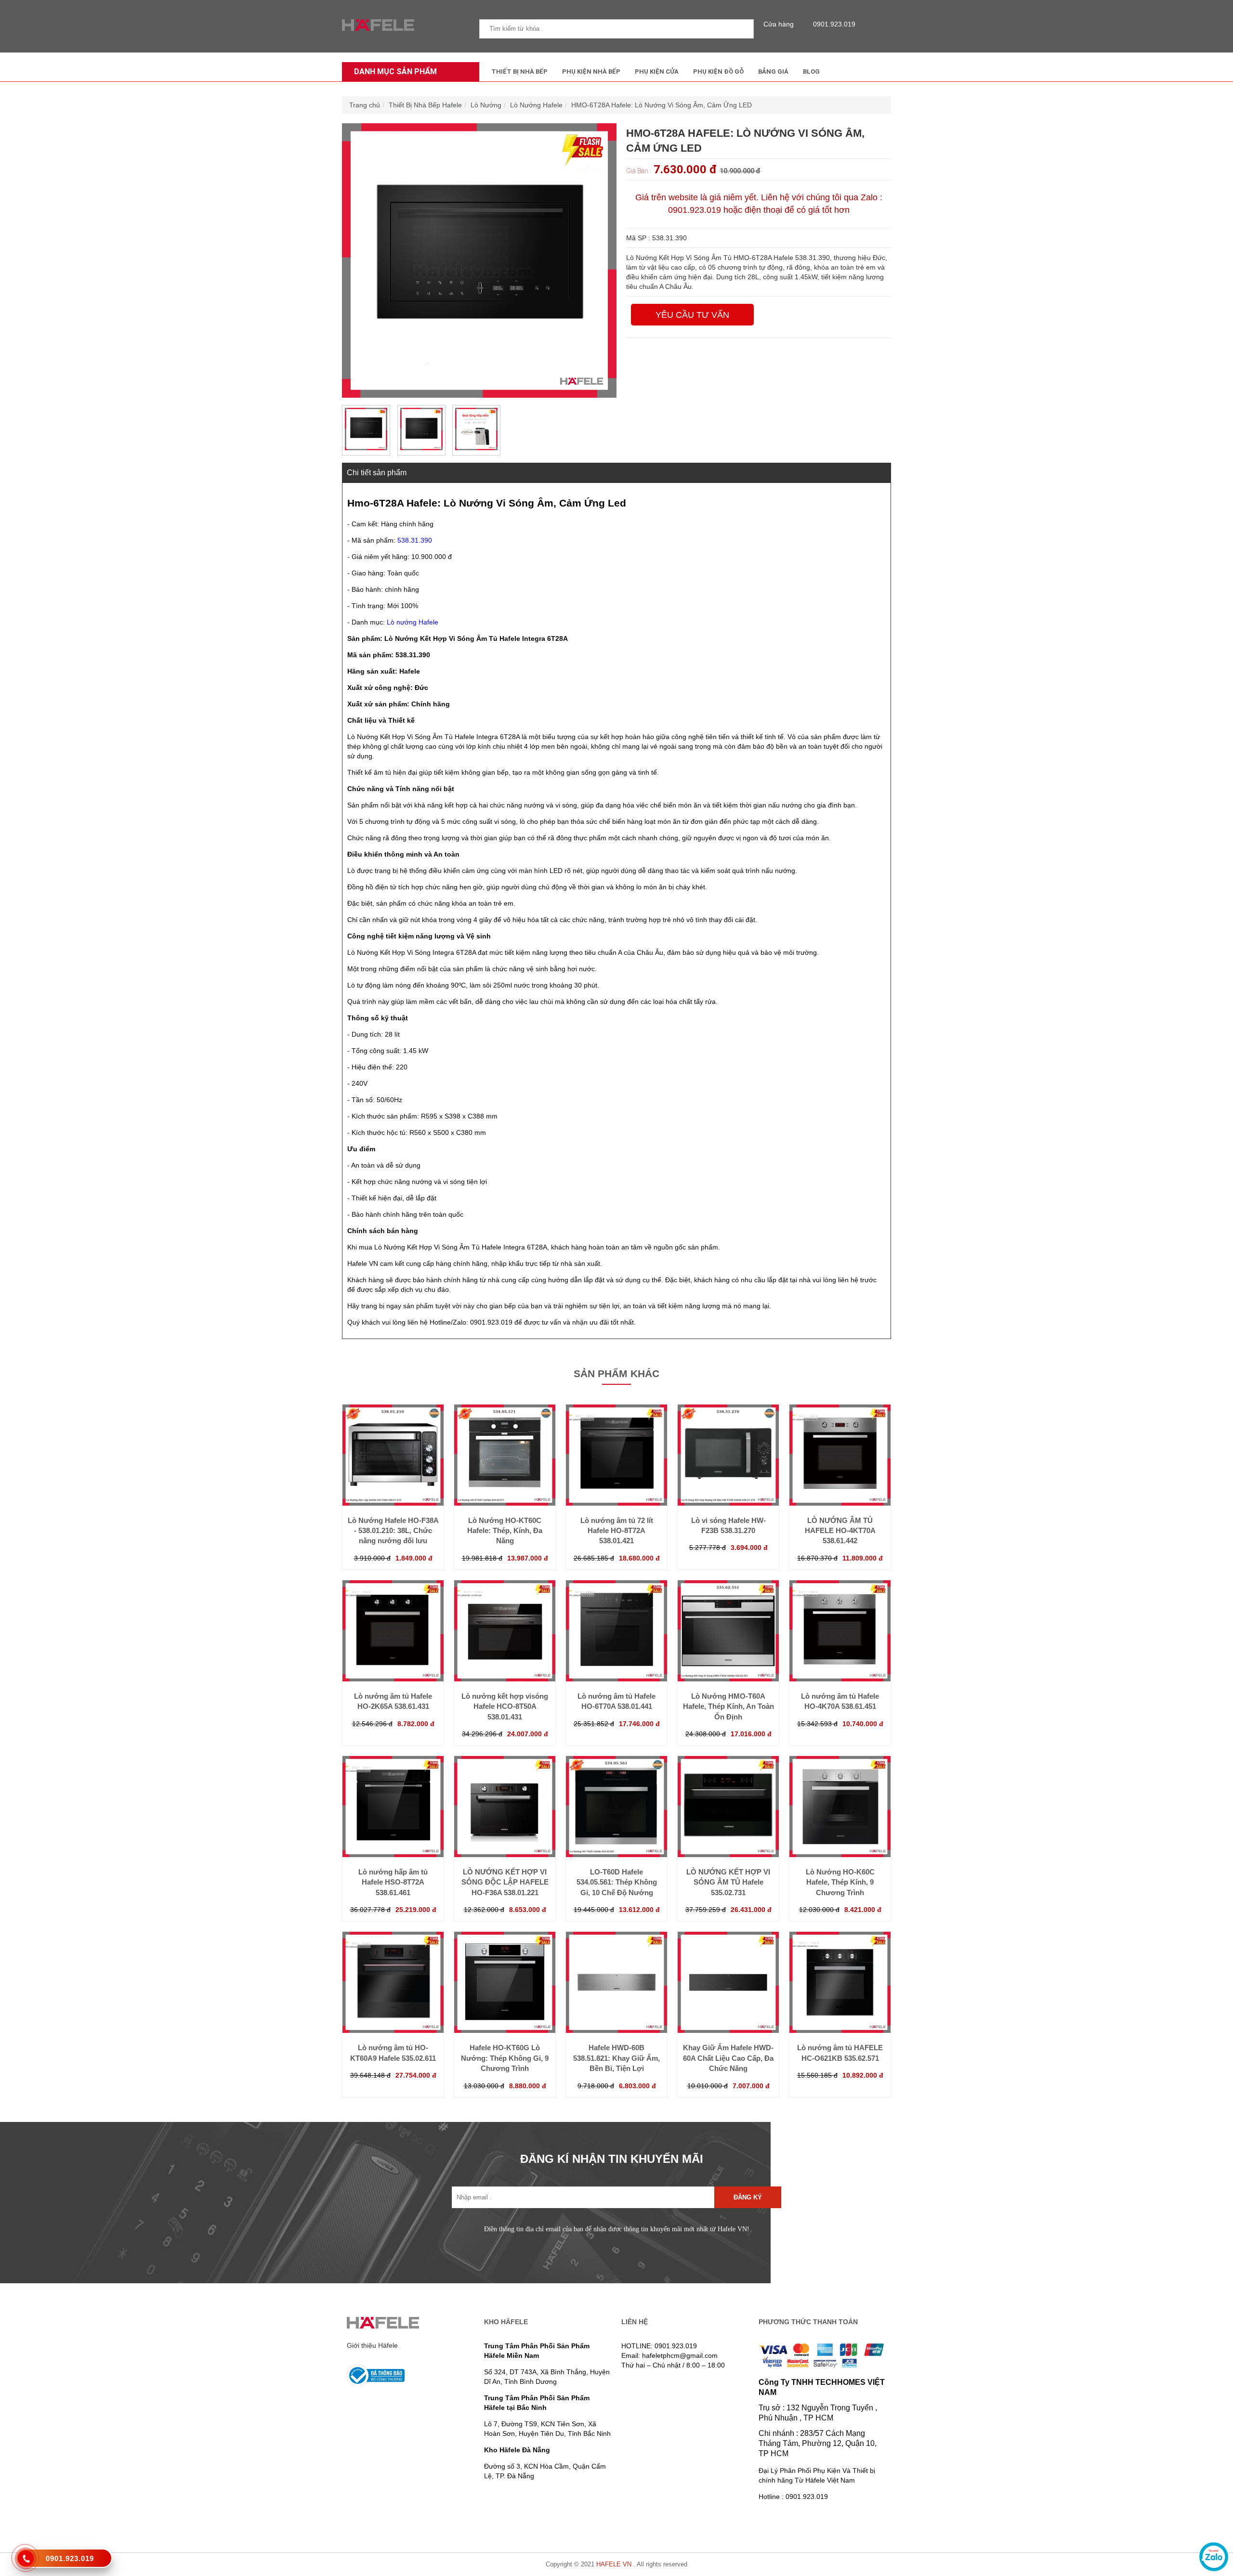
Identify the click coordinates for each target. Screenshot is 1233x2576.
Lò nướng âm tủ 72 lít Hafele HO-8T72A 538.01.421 (617, 1531)
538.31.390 (415, 540)
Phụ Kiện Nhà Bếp (591, 72)
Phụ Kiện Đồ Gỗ (718, 72)
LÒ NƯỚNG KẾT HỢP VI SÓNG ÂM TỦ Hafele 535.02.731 (728, 1882)
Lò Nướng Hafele (536, 105)
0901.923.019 (834, 24)
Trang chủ (365, 105)
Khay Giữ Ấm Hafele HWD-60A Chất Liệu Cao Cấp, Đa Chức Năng (728, 2058)
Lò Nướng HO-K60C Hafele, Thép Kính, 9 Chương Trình (840, 1882)
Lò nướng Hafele (413, 622)
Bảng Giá (773, 72)
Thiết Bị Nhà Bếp (519, 72)
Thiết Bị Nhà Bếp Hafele (425, 105)
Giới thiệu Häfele (372, 2345)
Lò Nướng (486, 105)
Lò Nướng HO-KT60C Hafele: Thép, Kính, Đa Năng (505, 1531)
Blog (811, 72)
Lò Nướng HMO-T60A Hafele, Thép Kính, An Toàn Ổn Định (728, 1706)
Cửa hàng (779, 24)
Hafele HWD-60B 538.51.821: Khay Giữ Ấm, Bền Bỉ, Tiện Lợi (616, 2058)
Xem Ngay (393, 1486)
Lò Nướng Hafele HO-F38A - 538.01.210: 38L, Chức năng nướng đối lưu (393, 1531)
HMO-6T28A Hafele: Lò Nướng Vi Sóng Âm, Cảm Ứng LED (662, 105)
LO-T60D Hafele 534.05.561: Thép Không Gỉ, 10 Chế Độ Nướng (617, 1882)
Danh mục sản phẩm (395, 72)
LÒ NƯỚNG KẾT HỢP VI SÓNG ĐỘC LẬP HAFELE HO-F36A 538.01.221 (505, 1882)
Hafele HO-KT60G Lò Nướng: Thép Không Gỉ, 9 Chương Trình (505, 2058)
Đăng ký (748, 2197)
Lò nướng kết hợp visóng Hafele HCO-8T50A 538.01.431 (505, 1706)
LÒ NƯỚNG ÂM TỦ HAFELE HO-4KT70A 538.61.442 (840, 1531)
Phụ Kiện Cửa (657, 72)
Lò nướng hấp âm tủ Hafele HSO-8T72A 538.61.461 (393, 1882)
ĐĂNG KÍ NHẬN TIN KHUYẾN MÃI (612, 2159)
